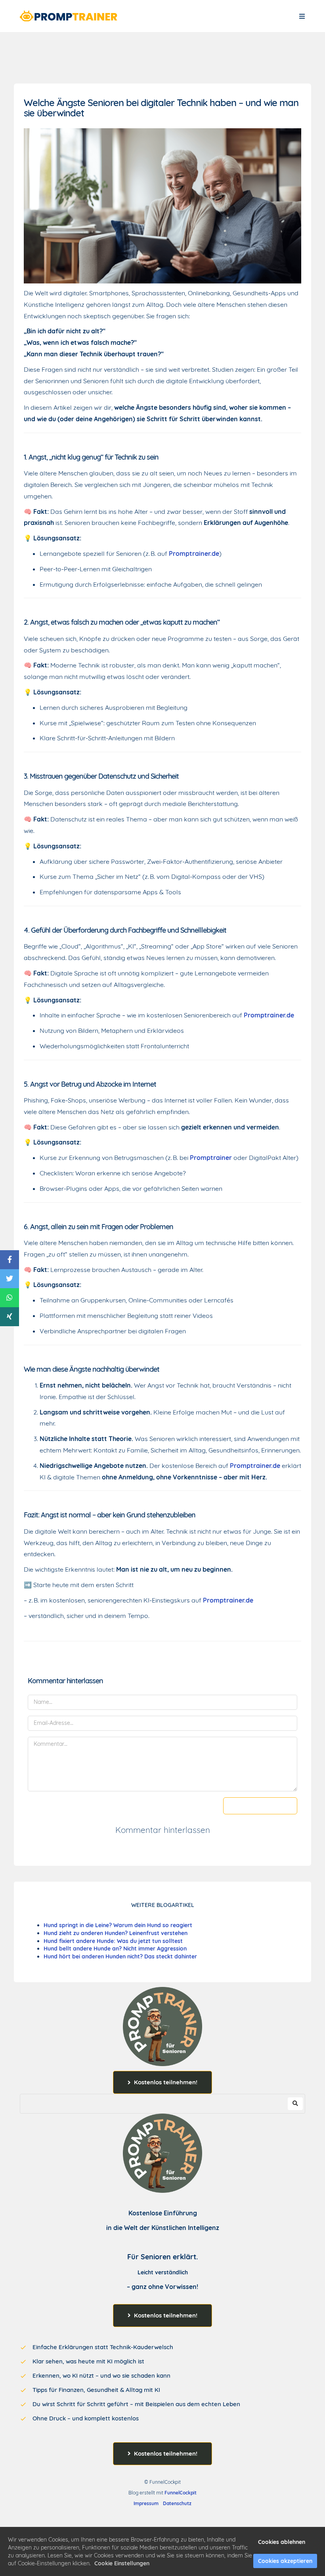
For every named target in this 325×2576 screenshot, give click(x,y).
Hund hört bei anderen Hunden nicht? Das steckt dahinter (120, 1956)
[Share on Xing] (10, 1317)
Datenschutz (177, 2503)
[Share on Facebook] (10, 1260)
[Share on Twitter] (10, 1279)
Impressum (146, 2503)
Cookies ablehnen (282, 2542)
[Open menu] (302, 16)
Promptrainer (211, 1158)
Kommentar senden (260, 1806)
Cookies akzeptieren (285, 2561)
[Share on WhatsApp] (10, 1298)
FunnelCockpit (181, 2493)
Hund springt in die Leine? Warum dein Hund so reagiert (118, 1925)
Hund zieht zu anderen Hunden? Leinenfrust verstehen (116, 1933)
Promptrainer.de (194, 553)
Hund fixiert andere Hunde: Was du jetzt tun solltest (113, 1941)
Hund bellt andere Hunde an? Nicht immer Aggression (115, 1949)
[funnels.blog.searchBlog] (295, 2104)
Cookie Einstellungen (122, 2563)
